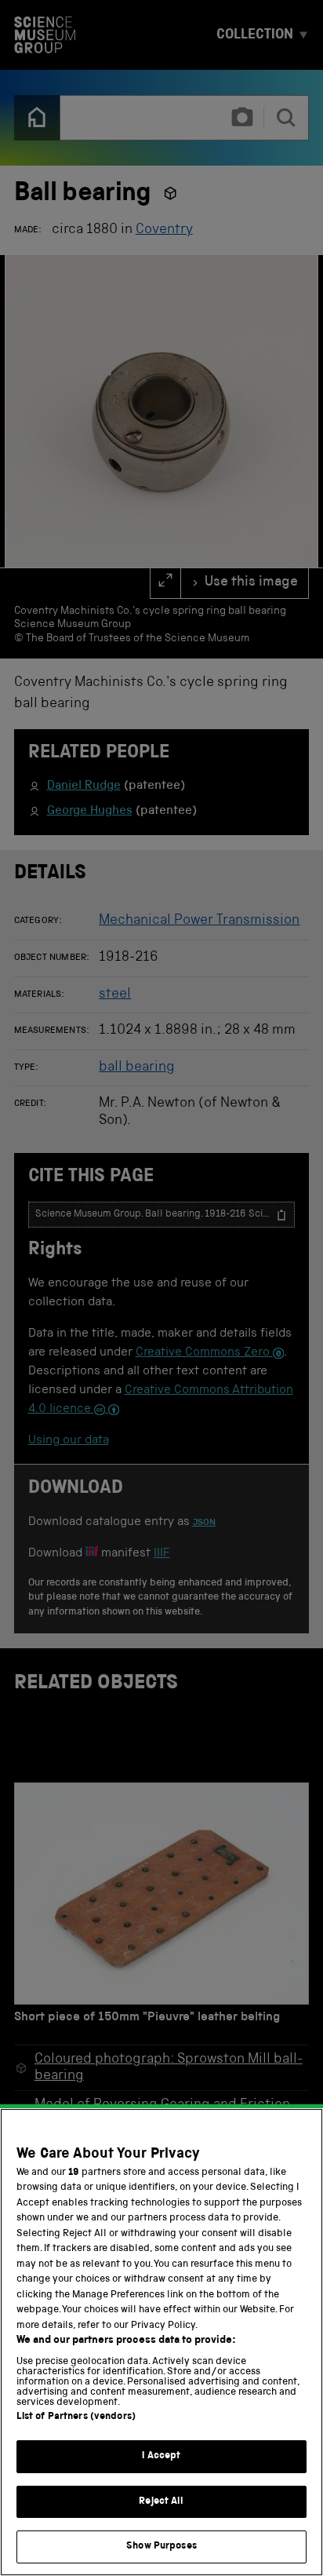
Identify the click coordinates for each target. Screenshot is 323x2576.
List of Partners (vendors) (76, 2417)
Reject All (161, 2502)
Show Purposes (161, 2547)
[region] (161, 2342)
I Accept (161, 2456)
